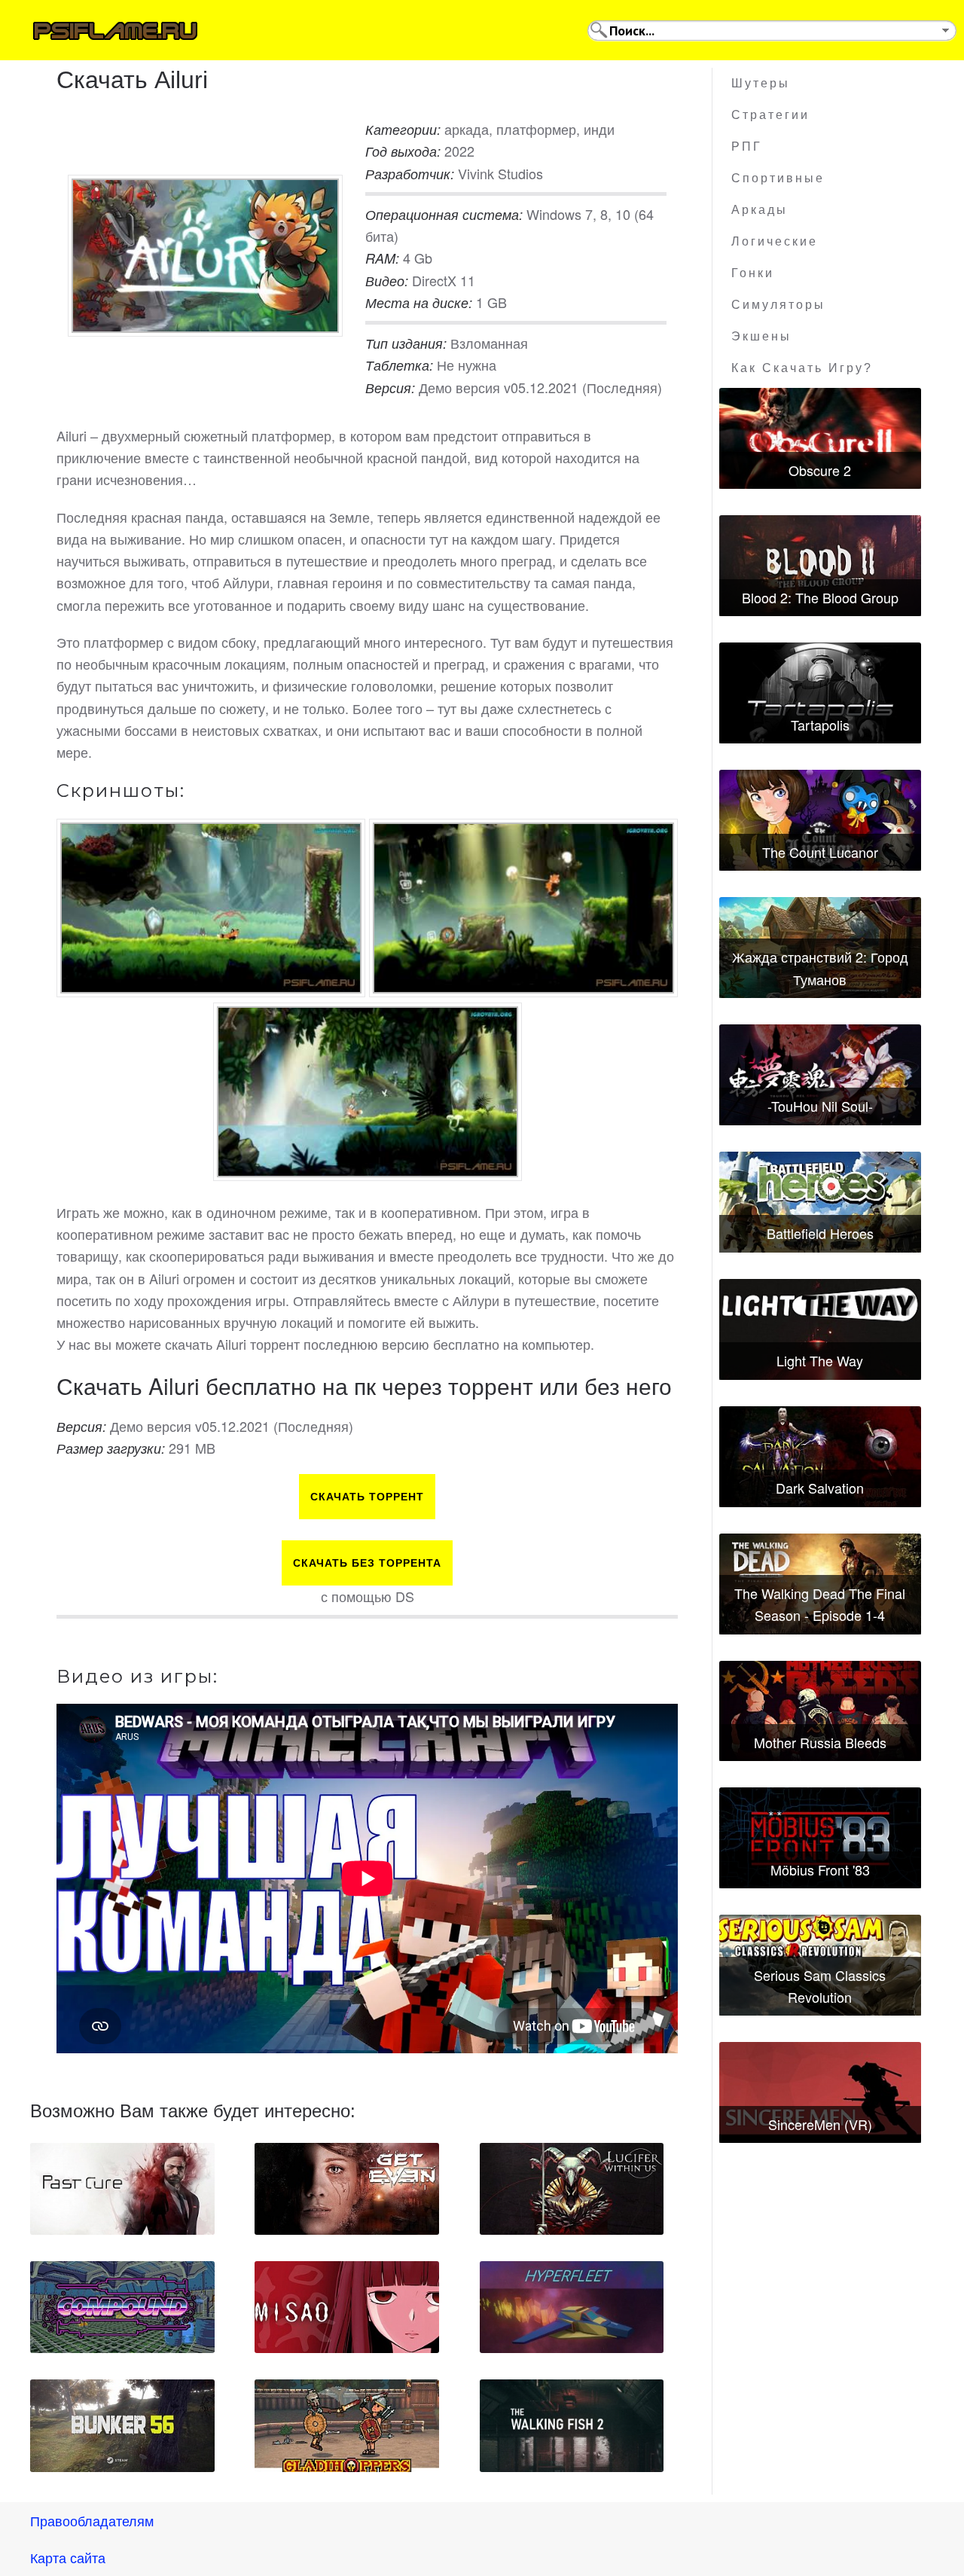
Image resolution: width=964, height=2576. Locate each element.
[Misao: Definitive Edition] (347, 2307)
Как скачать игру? (802, 368)
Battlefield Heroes (820, 1233)
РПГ (747, 147)
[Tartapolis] (820, 693)
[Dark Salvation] (820, 1457)
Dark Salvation (820, 1488)
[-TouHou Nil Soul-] (820, 1075)
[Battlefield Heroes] (820, 1202)
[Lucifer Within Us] (572, 2189)
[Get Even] (347, 2189)
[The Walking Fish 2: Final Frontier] (572, 2425)
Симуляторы (778, 305)
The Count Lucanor (820, 852)
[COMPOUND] (122, 2307)
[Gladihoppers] (347, 2425)
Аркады (760, 210)
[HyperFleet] (572, 2307)
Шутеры (761, 83)
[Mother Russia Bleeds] (820, 1711)
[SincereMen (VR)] (820, 2092)
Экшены (761, 336)
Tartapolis (820, 725)
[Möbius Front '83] (820, 1838)
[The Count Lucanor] (820, 820)
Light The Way (820, 1360)
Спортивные (778, 178)
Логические (775, 241)
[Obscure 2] (820, 438)
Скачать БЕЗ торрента (367, 1563)
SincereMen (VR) (820, 2124)
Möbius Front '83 (820, 1869)
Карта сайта (68, 2557)
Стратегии (770, 115)
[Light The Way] (820, 1329)
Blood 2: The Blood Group (820, 597)
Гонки (753, 273)
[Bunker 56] (122, 2425)
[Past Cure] (122, 2189)
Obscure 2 (820, 470)
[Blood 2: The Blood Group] (820, 566)
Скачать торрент (367, 1497)
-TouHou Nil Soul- (820, 1106)
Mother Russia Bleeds (820, 1742)
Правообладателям (92, 2520)
